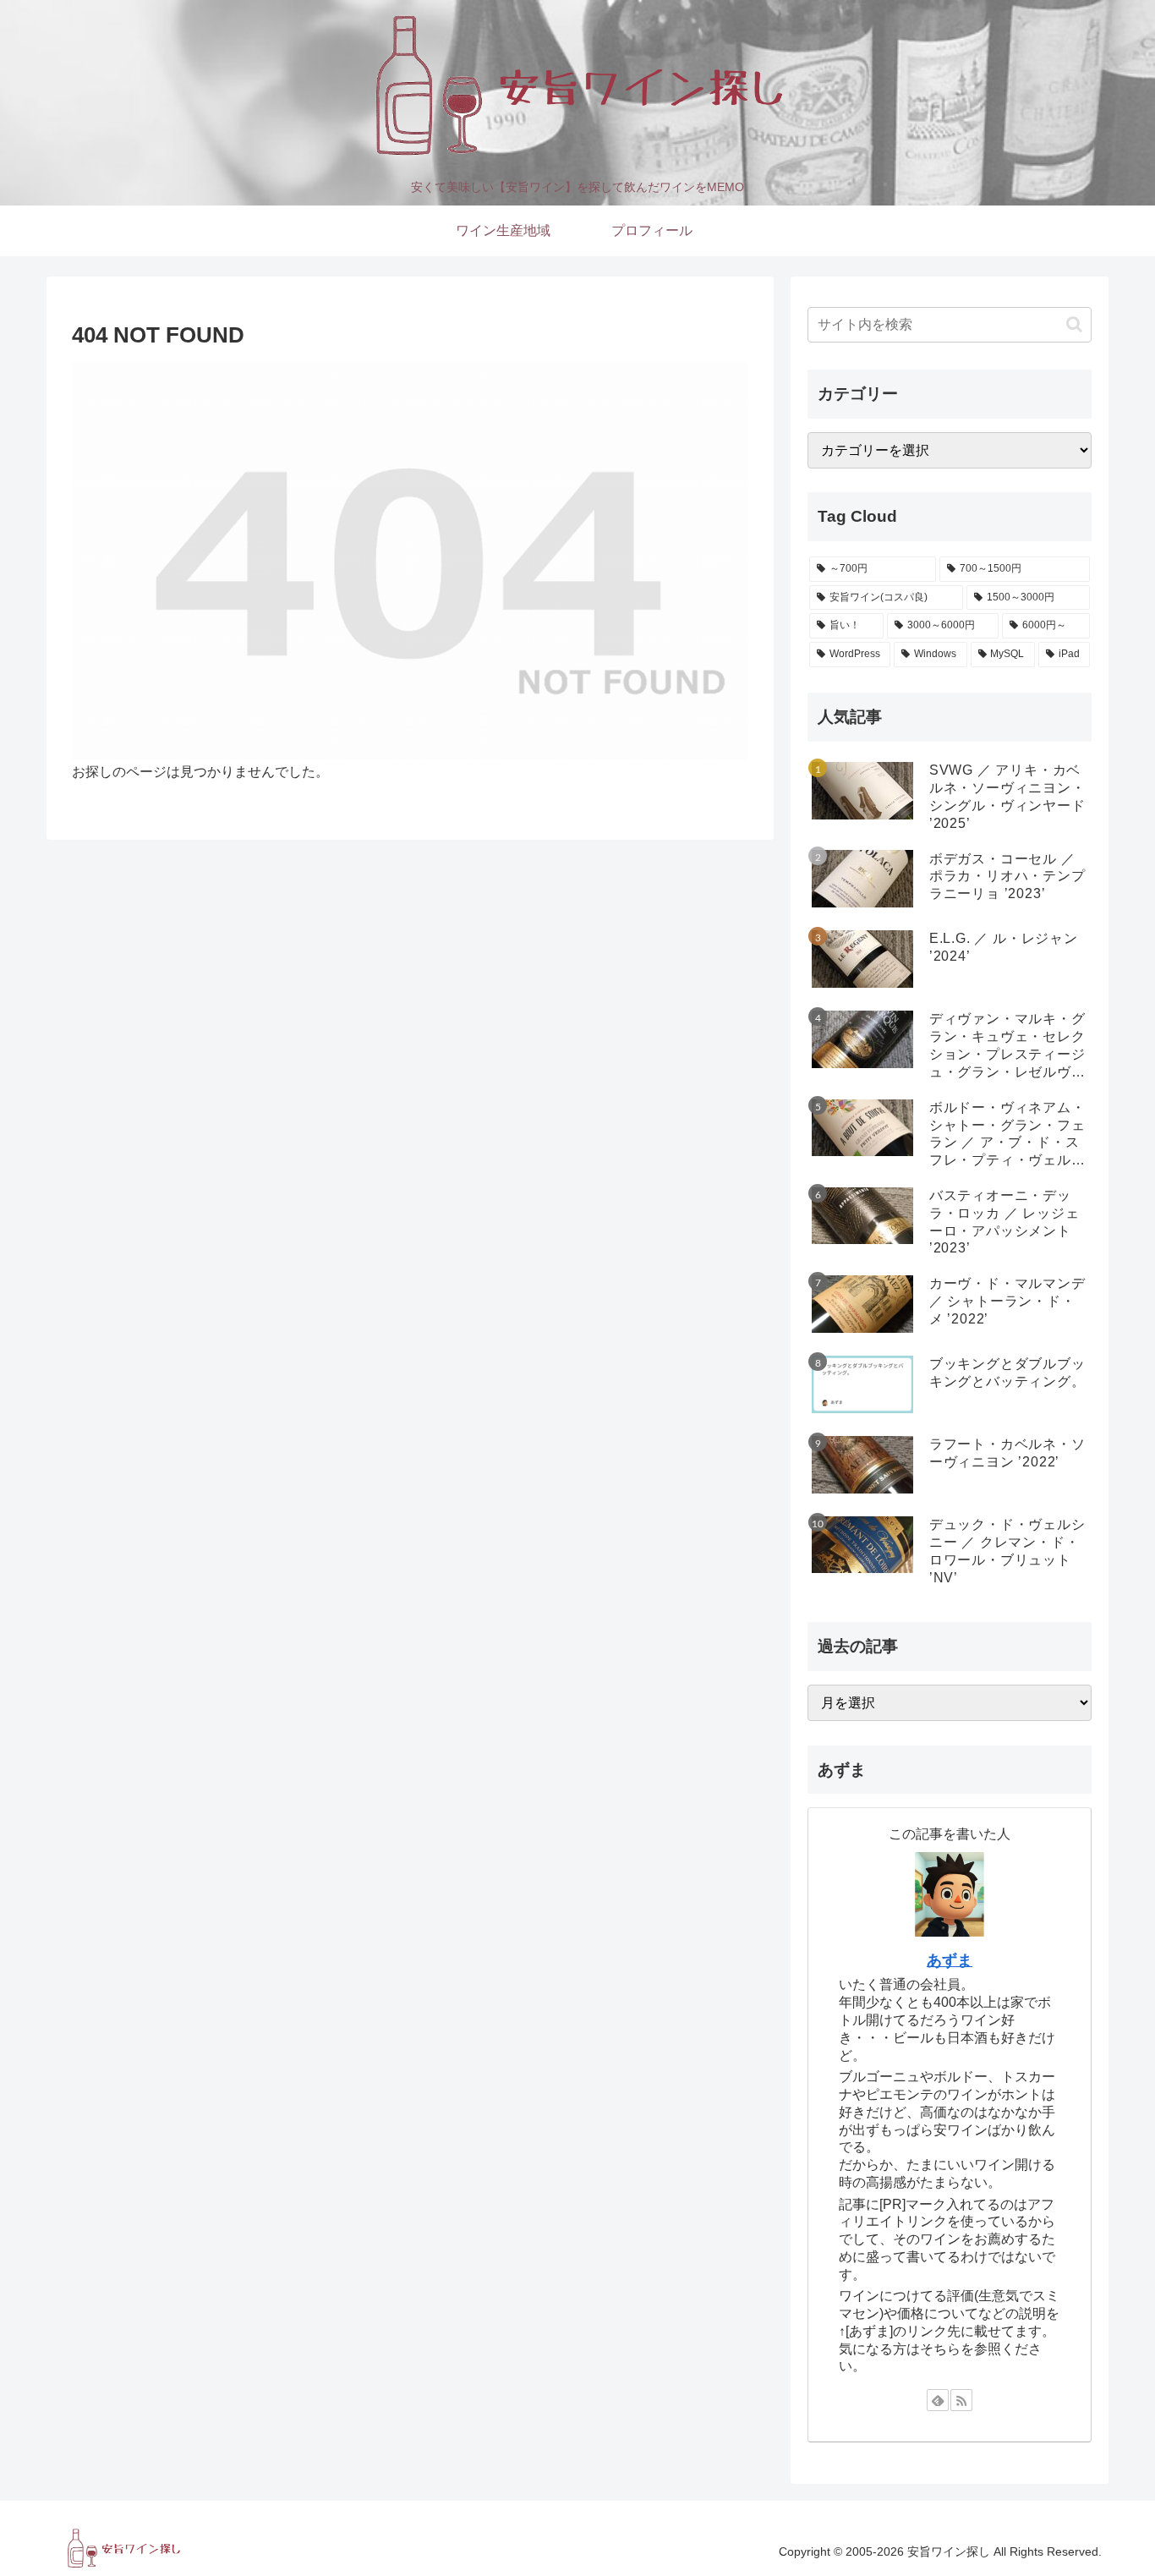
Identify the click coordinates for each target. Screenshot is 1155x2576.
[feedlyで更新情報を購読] (938, 2400)
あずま (950, 1960)
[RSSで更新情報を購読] (961, 2400)
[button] (1074, 324)
